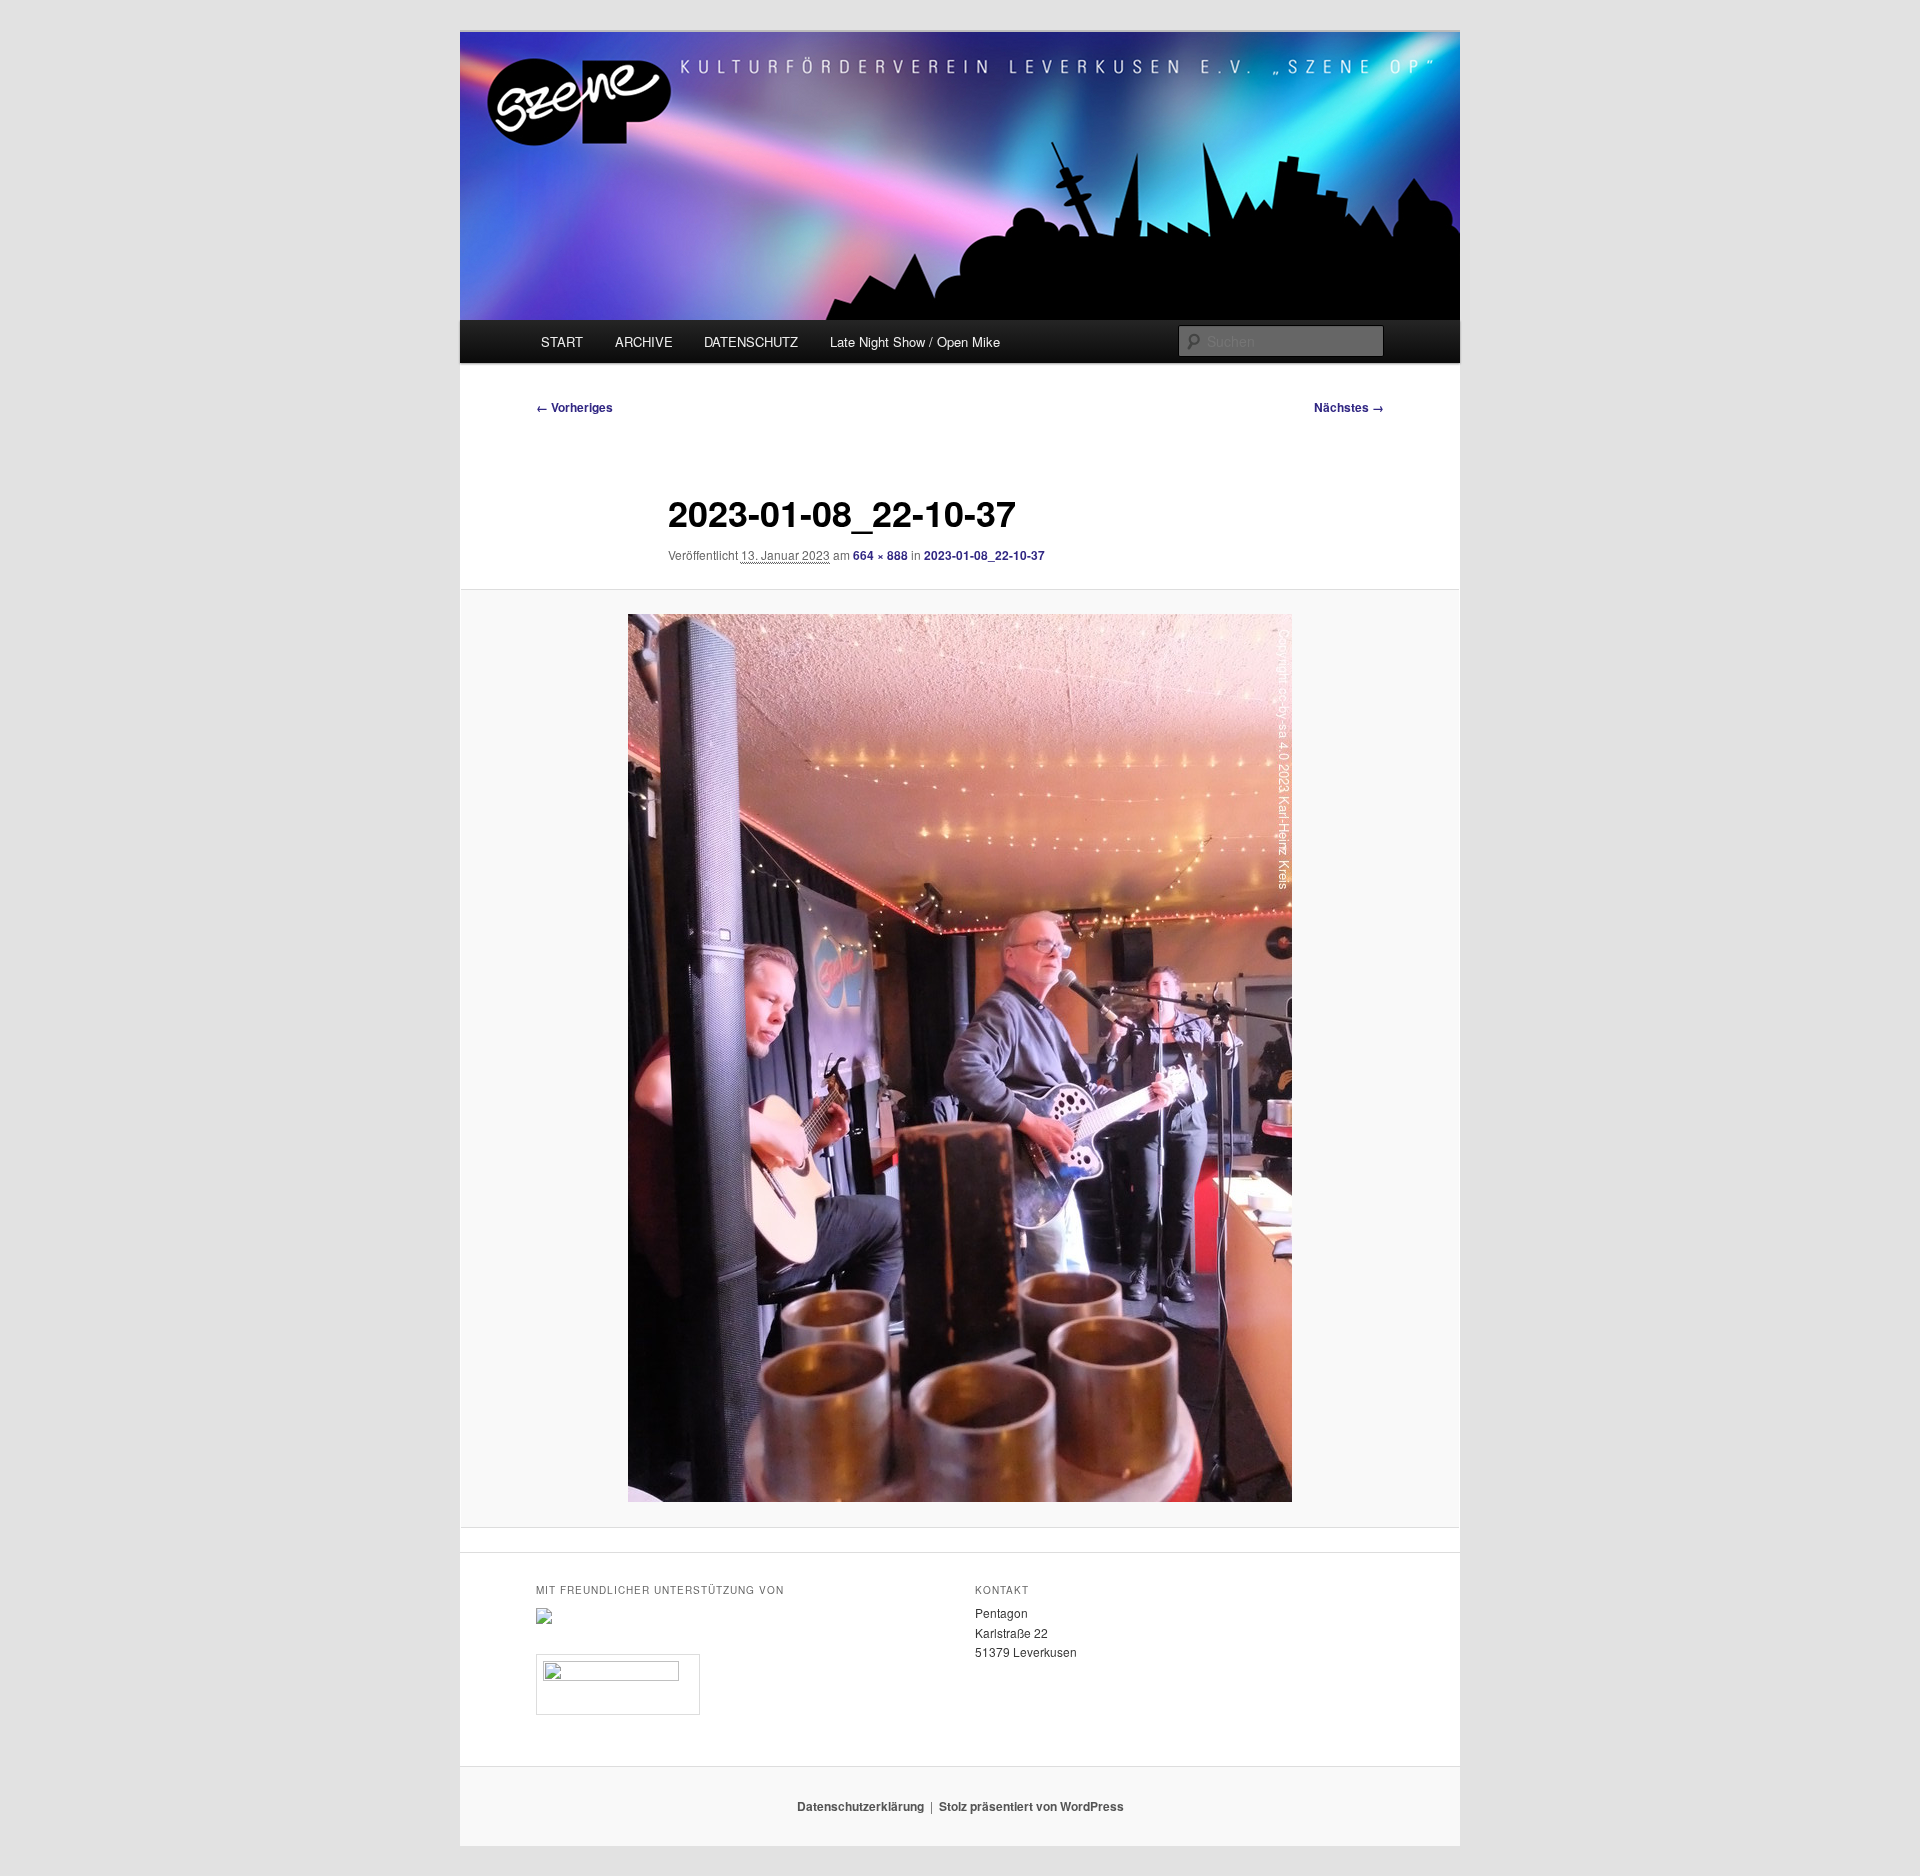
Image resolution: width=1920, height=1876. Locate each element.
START (562, 341)
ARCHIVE (644, 341)
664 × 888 (880, 555)
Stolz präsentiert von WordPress (1031, 1806)
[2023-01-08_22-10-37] (960, 1058)
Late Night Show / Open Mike (915, 341)
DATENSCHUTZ (751, 341)
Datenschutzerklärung (860, 1806)
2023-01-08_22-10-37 (984, 555)
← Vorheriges (574, 407)
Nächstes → (1349, 407)
